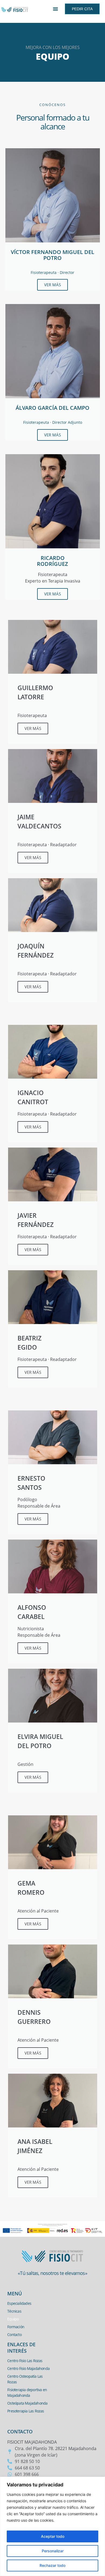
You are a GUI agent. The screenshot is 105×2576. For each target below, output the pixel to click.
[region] (52, 2526)
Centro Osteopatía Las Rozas (25, 2379)
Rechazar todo (52, 2565)
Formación (16, 2327)
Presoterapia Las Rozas (26, 2411)
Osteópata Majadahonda (27, 2403)
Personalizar (53, 2551)
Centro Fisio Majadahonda (28, 2368)
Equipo (13, 2319)
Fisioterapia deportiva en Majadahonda (27, 2392)
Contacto (14, 2335)
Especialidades (19, 2303)
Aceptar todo (53, 2536)
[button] (55, 9)
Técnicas (14, 2311)
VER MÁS (52, 285)
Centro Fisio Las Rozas (25, 2361)
